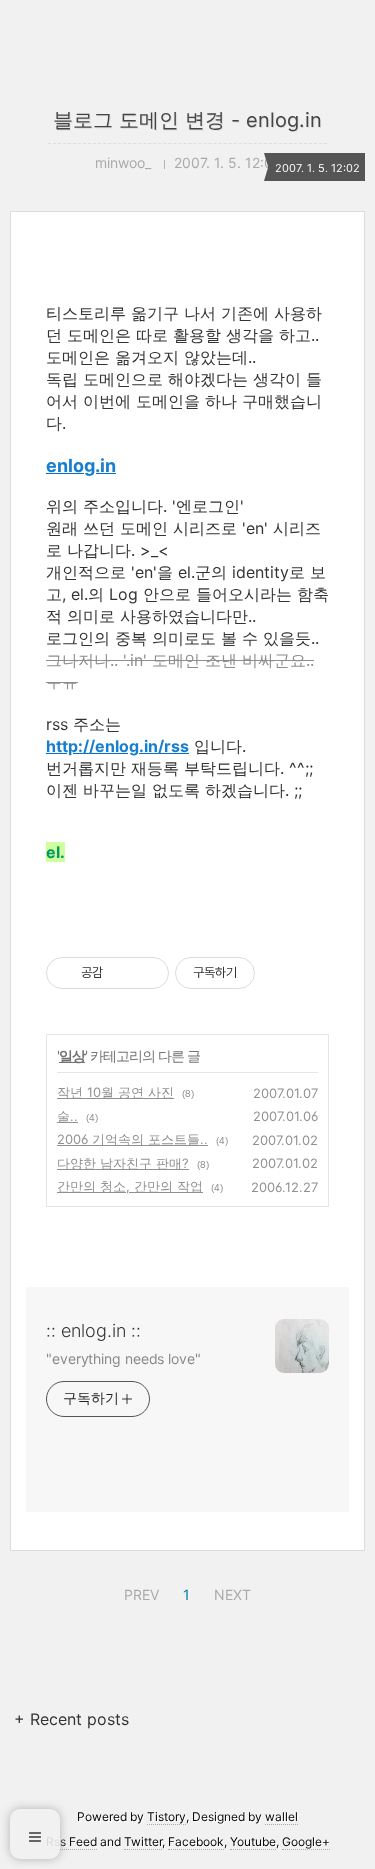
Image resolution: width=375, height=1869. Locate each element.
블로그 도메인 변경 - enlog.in (187, 120)
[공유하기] (121, 973)
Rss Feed (71, 1841)
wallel (281, 1816)
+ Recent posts (71, 1719)
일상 (72, 1055)
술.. (67, 1116)
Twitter (143, 1841)
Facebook (196, 1841)
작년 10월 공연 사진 (115, 1092)
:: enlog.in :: (93, 1330)
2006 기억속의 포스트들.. (132, 1139)
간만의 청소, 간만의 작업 (130, 1186)
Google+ (306, 1841)
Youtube (253, 1841)
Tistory (166, 1816)
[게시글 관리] (146, 973)
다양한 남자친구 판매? (123, 1163)
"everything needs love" (123, 1358)
